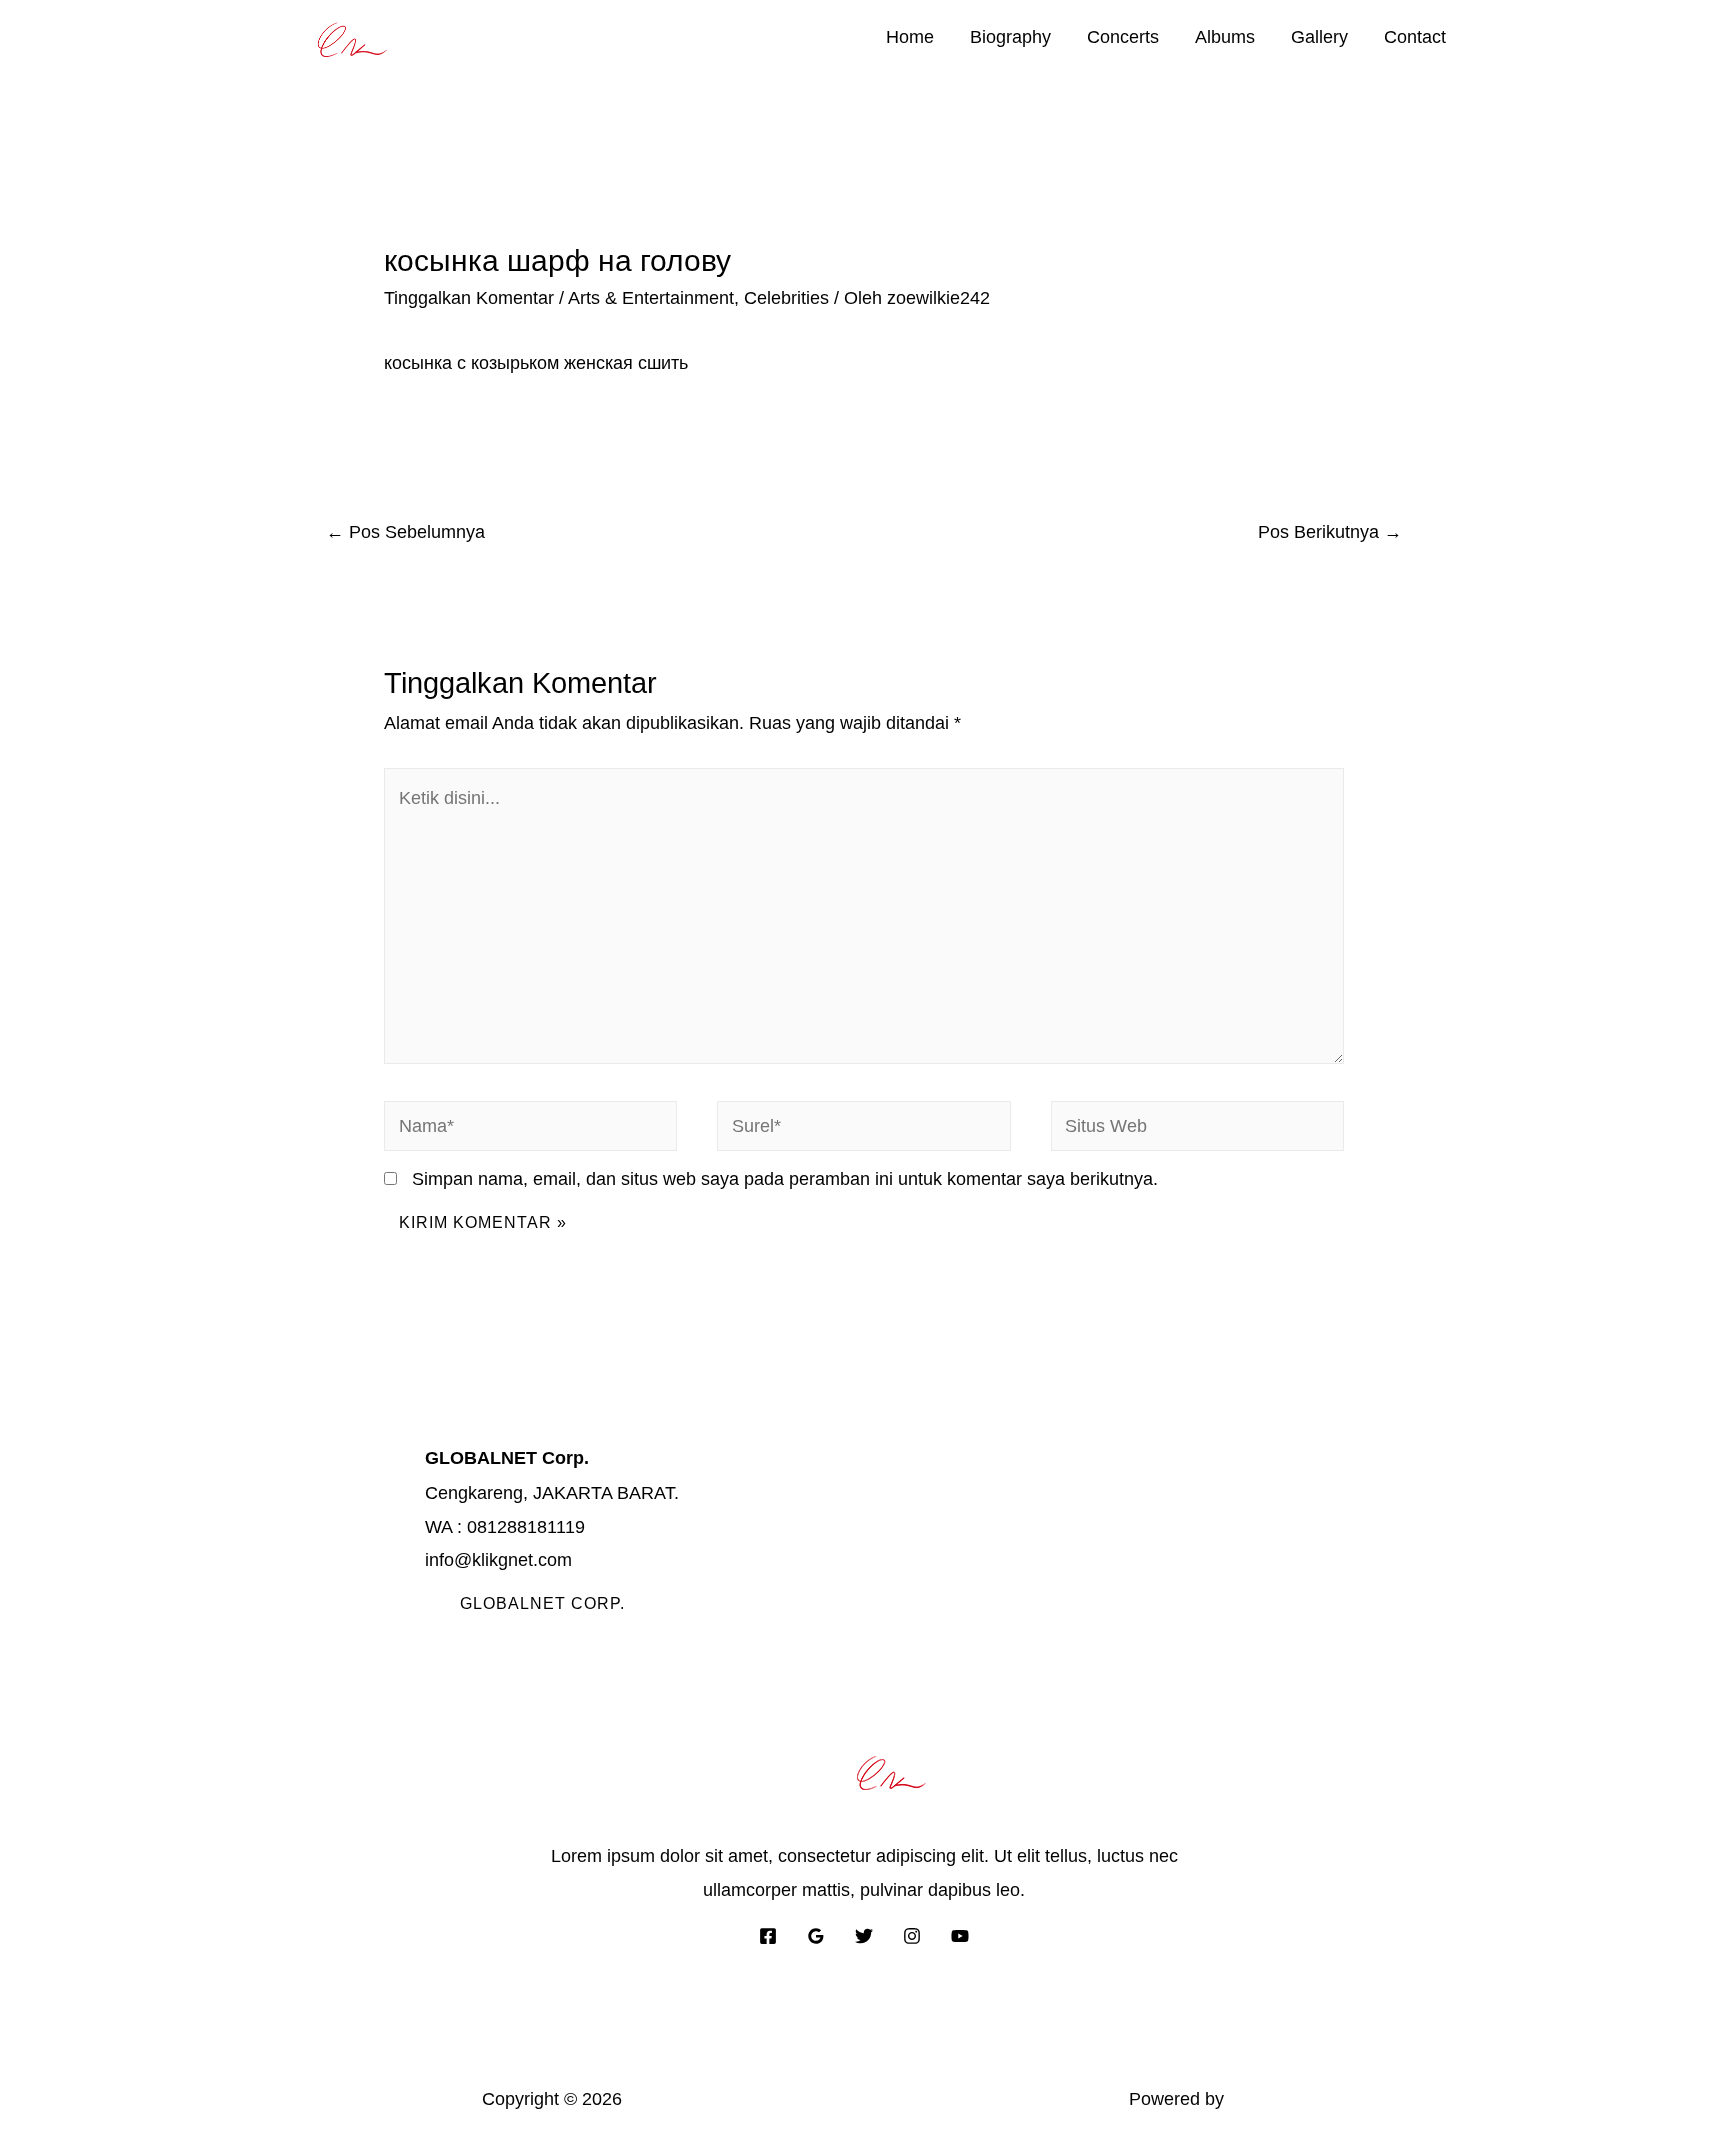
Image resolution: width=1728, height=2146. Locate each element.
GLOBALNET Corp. (542, 1603)
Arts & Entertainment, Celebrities (698, 298)
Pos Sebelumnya (405, 532)
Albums (1225, 37)
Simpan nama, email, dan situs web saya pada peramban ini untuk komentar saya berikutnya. (785, 1179)
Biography (1010, 37)
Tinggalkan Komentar (469, 298)
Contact (1415, 37)
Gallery (1319, 37)
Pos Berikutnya (1330, 532)
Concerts (1123, 37)
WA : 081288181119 (505, 1527)
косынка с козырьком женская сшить (536, 363)
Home (910, 37)
